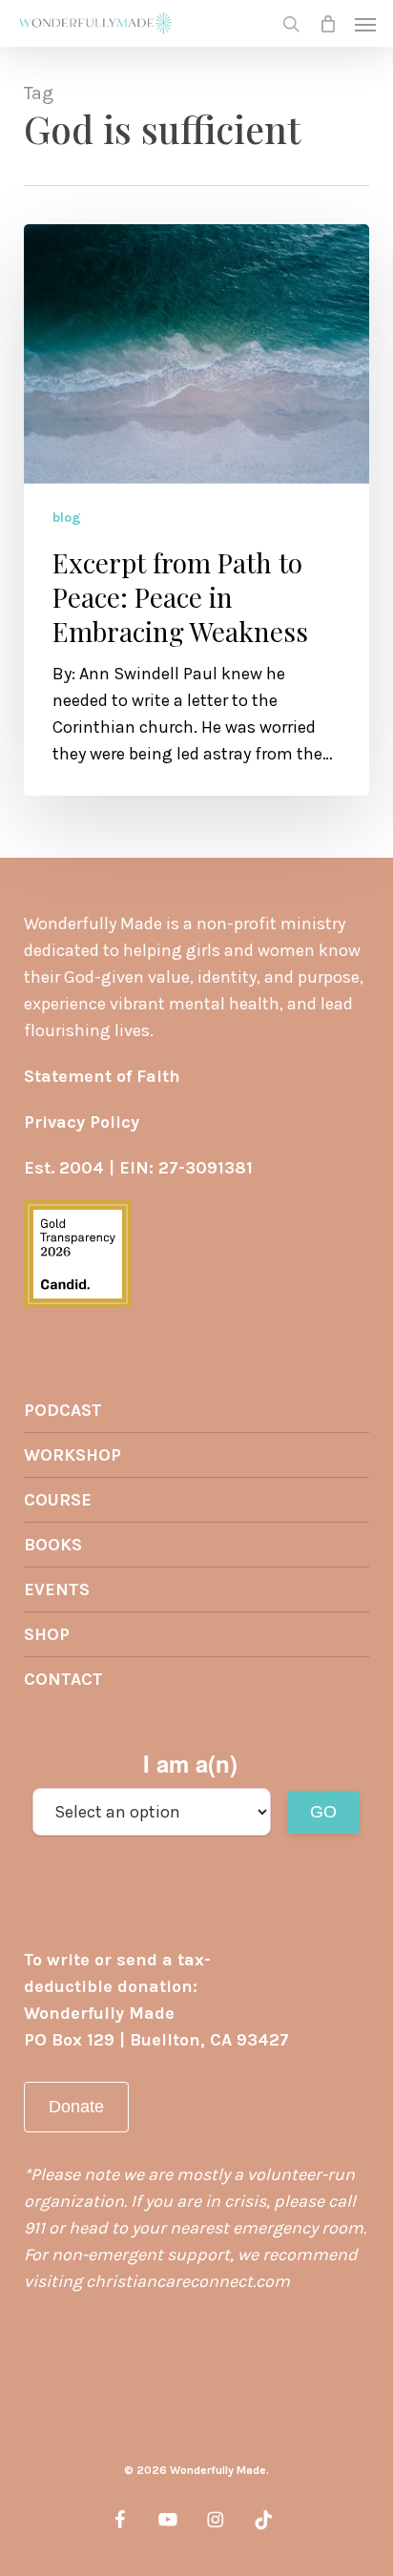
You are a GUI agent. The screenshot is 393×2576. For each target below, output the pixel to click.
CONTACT (63, 1679)
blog (67, 518)
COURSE (58, 1500)
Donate (76, 2107)
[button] (365, 24)
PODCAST (63, 1410)
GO (323, 1812)
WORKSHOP (72, 1455)
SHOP (47, 1634)
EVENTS (57, 1589)
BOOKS (53, 1545)
